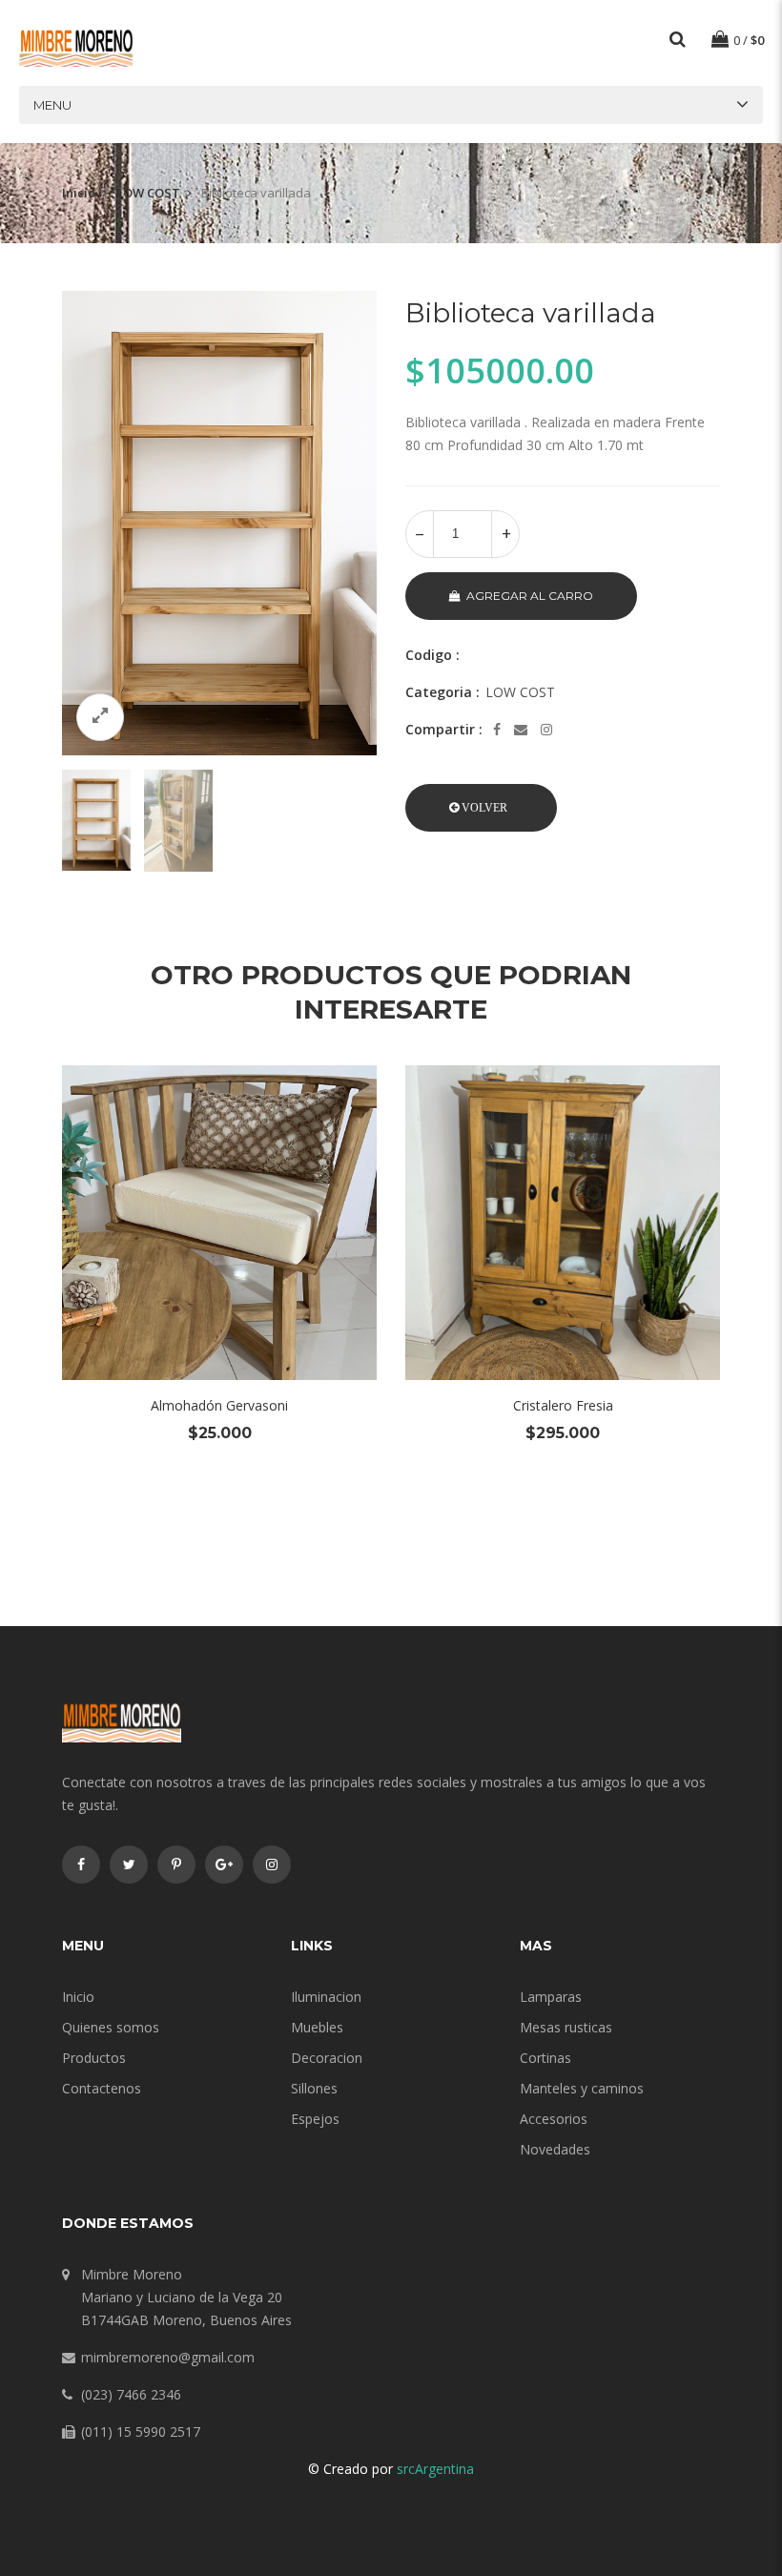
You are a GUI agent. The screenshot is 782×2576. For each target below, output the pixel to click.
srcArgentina (435, 2469)
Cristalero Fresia (563, 1405)
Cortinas (545, 2058)
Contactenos (102, 2088)
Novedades (555, 2149)
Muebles (317, 2027)
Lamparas (551, 1997)
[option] (219, 523)
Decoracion (327, 2058)
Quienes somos (111, 2027)
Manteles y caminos (582, 2088)
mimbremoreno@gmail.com (168, 2357)
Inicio (79, 193)
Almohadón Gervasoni (219, 1405)
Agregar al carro (530, 596)
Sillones (314, 2088)
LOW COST (148, 193)
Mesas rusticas (566, 2027)
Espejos (315, 2119)
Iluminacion (326, 1997)
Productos (94, 2058)
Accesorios (554, 2119)
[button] (481, 808)
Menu (52, 105)
